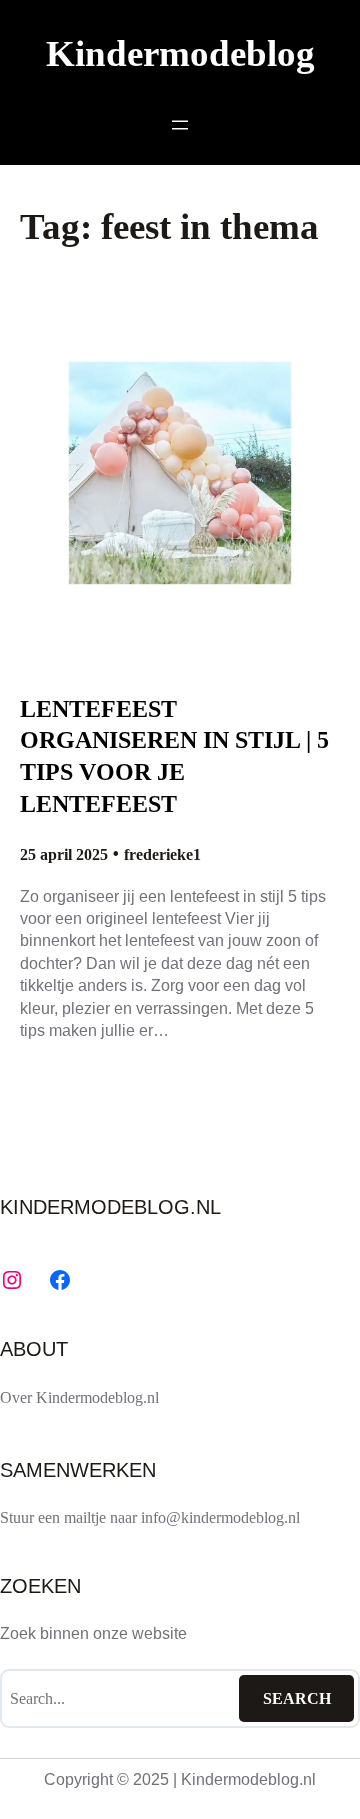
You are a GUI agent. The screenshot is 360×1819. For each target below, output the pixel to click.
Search (297, 1698)
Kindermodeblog (180, 53)
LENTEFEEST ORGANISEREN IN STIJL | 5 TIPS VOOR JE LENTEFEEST (174, 756)
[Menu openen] (180, 125)
